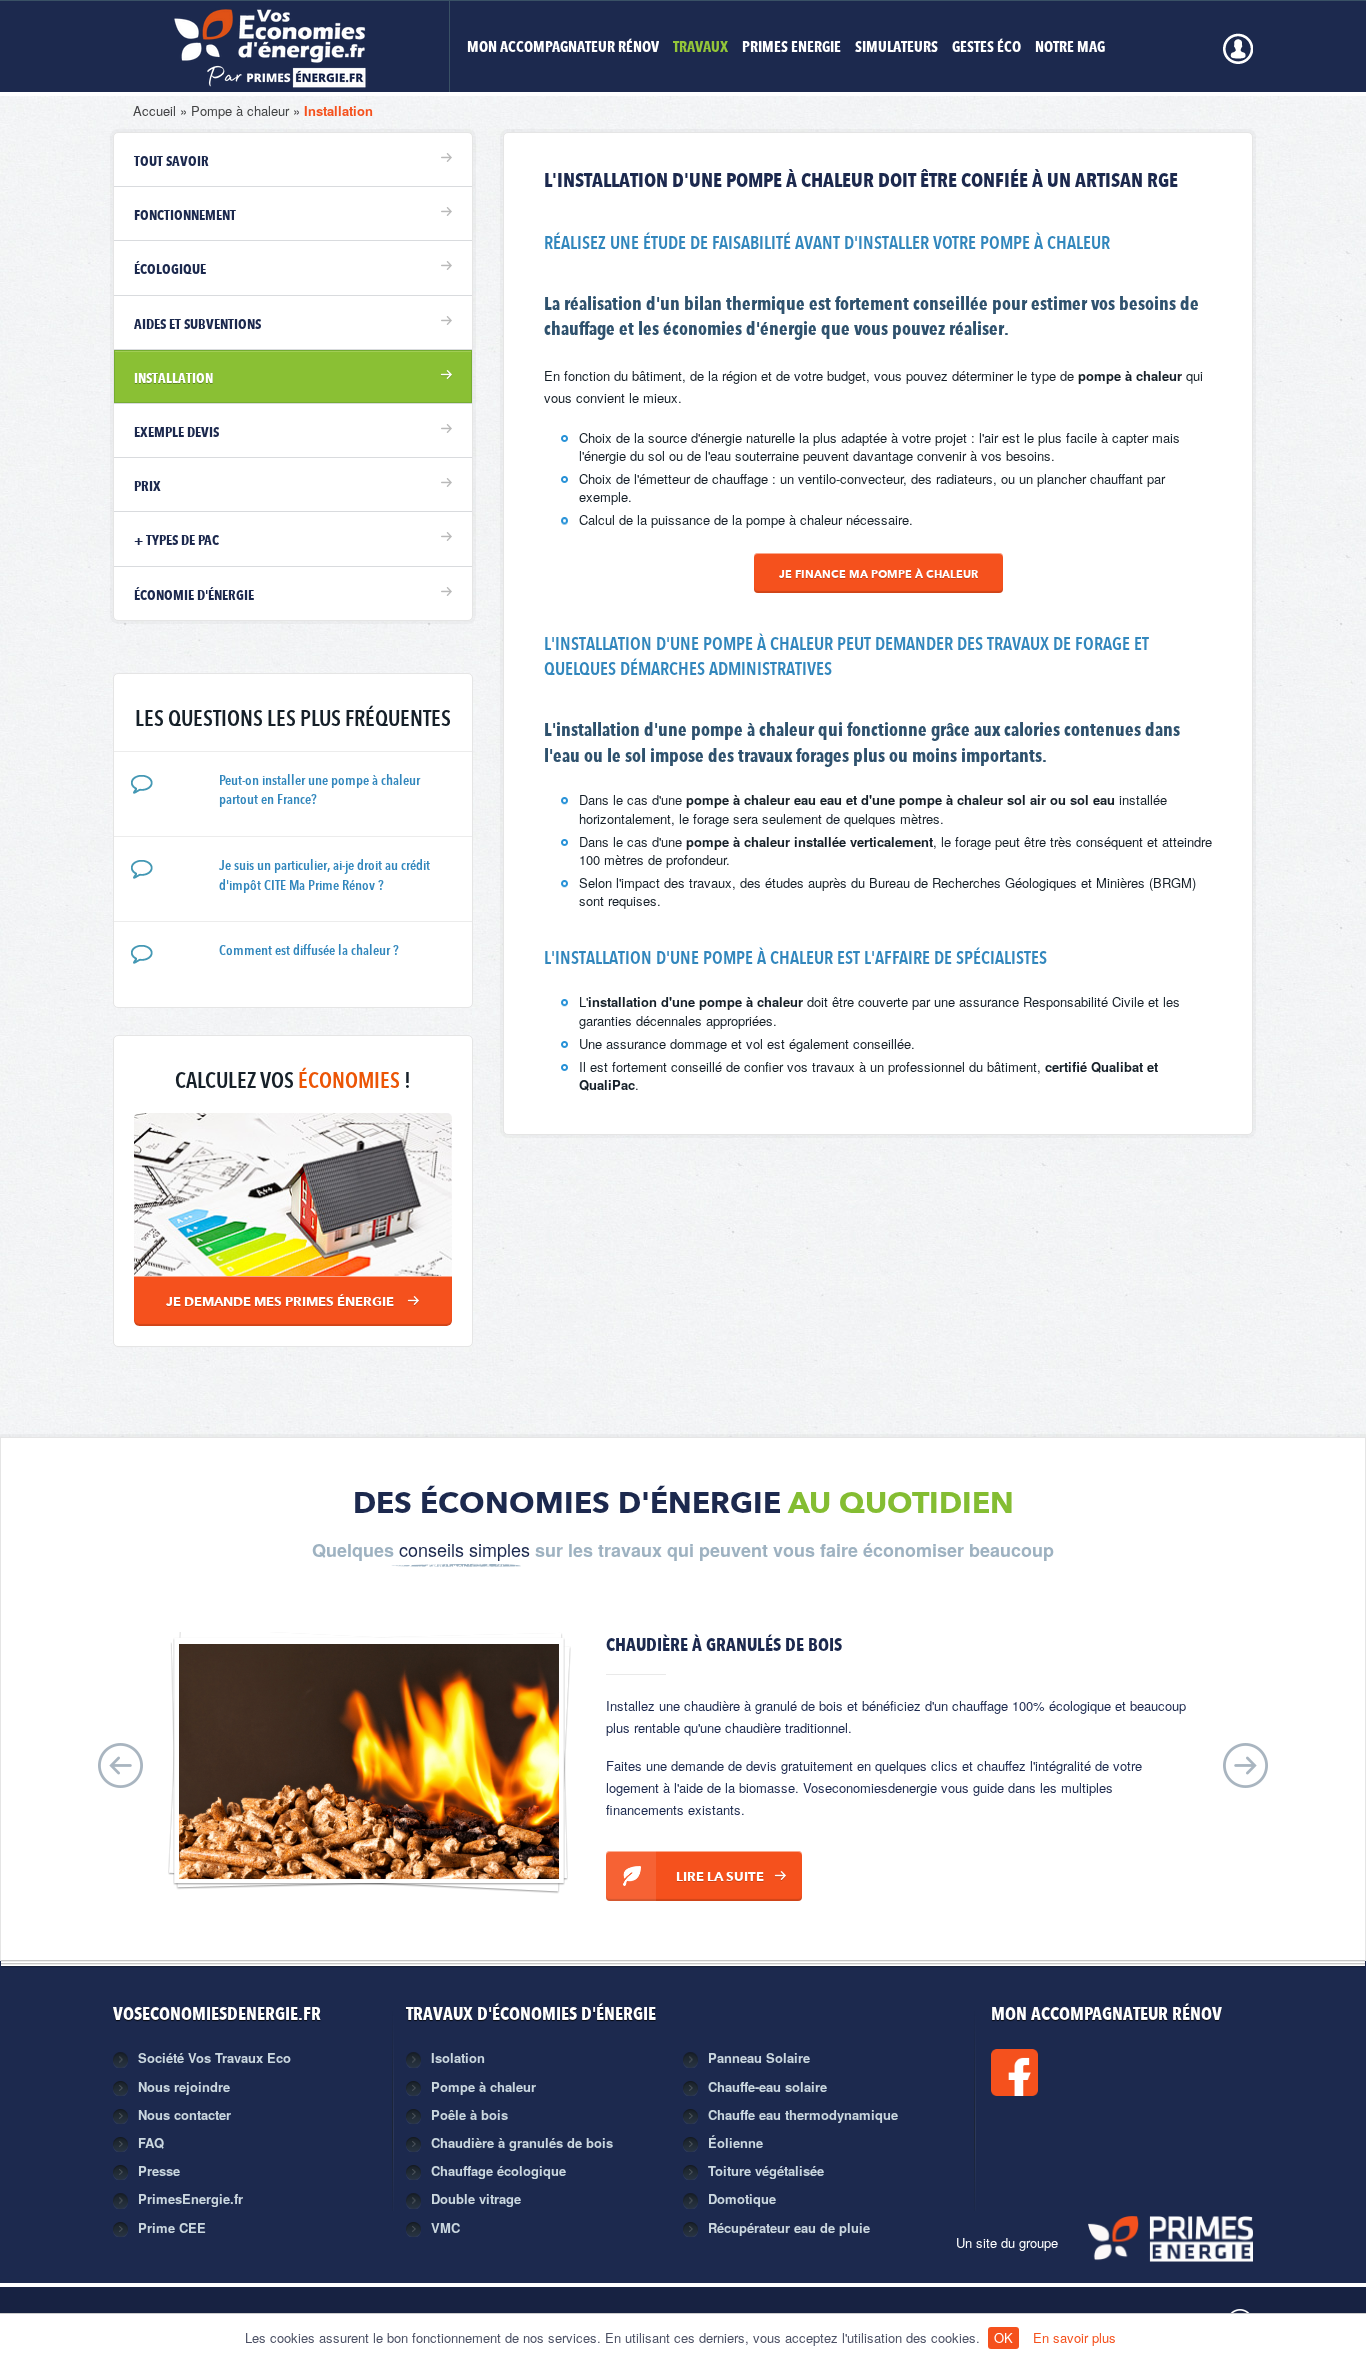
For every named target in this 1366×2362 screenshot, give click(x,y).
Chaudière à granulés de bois (522, 2142)
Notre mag (1070, 48)
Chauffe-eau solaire (767, 2086)
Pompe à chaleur (240, 110)
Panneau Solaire (759, 2057)
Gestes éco (986, 48)
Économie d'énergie (194, 596)
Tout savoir (171, 162)
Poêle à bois (469, 2114)
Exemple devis (176, 433)
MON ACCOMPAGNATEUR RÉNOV (563, 48)
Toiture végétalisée (766, 2170)
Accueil (154, 110)
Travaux (700, 48)
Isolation (458, 2057)
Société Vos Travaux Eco (214, 2057)
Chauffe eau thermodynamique (803, 2114)
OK (1003, 2337)
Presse (159, 2170)
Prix (147, 487)
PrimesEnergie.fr (190, 2198)
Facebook (1082, 2072)
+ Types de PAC (176, 541)
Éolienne (735, 2142)
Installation (338, 110)
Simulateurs (896, 48)
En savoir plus (1074, 2337)
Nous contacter (184, 2114)
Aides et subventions (197, 325)
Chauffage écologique (498, 2170)
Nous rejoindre (184, 2086)
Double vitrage (476, 2198)
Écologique (170, 270)
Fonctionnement (185, 216)
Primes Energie (791, 48)
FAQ (151, 2142)
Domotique (742, 2198)
